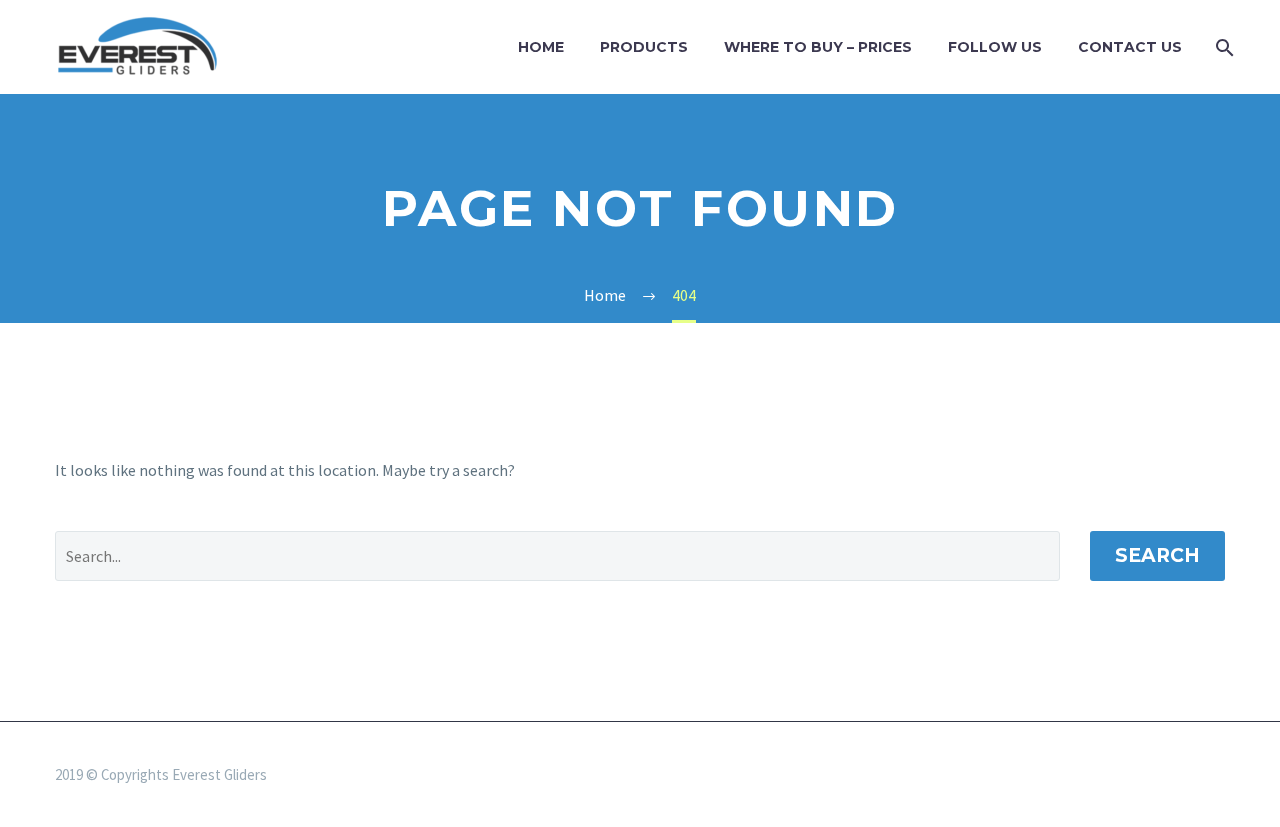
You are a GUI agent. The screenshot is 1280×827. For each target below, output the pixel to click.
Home (541, 47)
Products (644, 47)
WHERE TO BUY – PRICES (818, 47)
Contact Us (1130, 47)
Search (1157, 555)
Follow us (995, 47)
